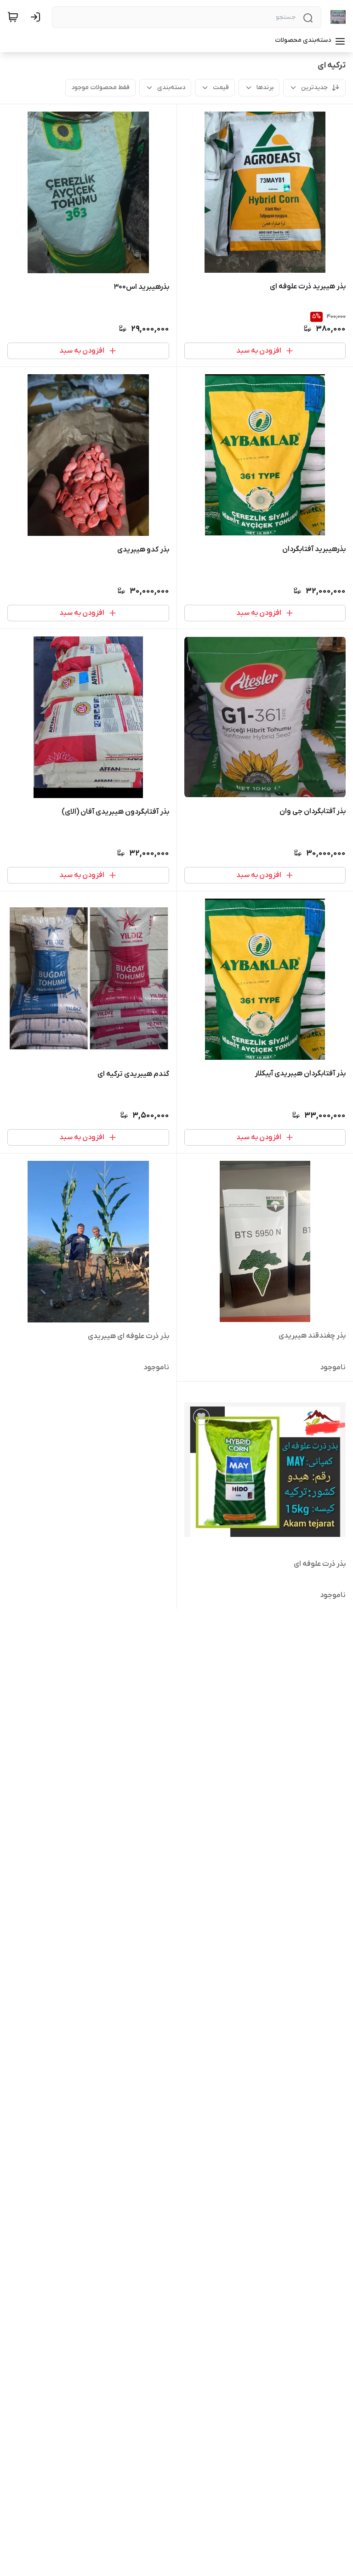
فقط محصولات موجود (100, 87)
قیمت (221, 87)
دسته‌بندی (171, 87)
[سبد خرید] (13, 17)
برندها (265, 87)
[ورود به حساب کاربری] (37, 17)
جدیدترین (314, 87)
